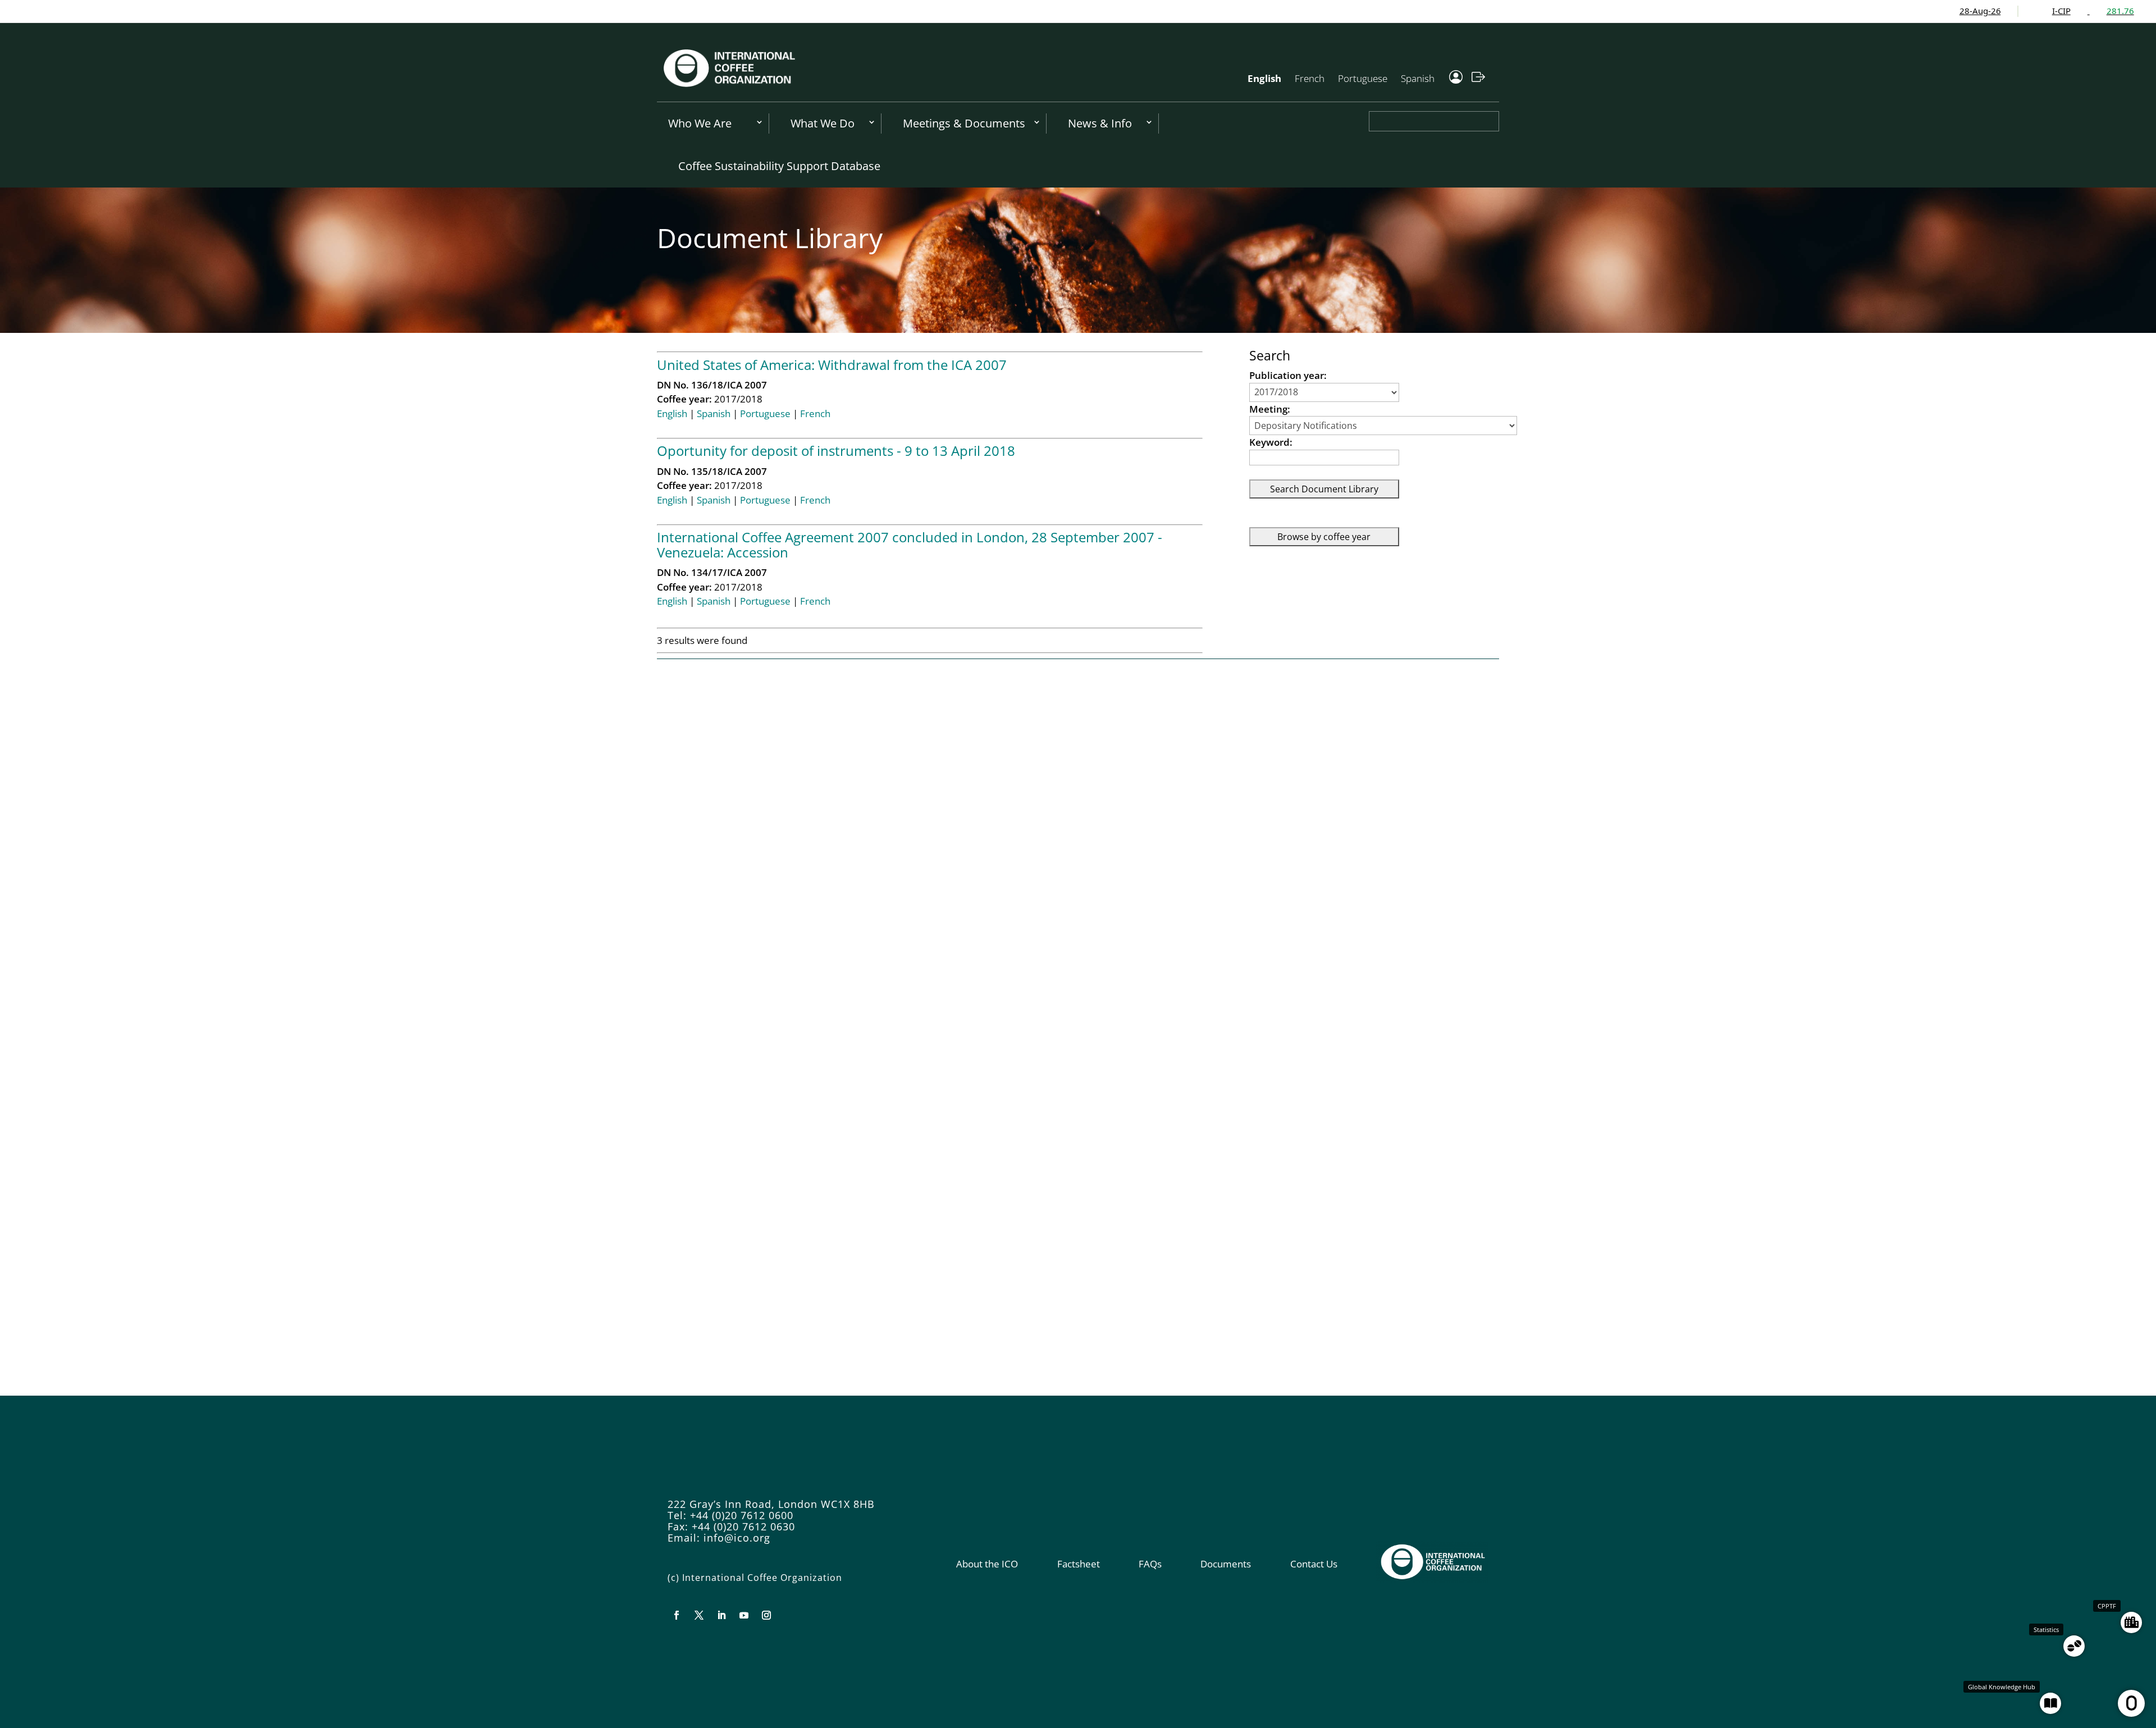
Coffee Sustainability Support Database (779, 166)
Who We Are (700, 123)
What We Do (823, 123)
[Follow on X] (699, 1615)
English (1264, 78)
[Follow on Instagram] (766, 1615)
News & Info (1100, 123)
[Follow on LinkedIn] (721, 1615)
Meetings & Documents (964, 123)
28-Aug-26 (1895, 11)
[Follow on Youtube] (744, 1615)
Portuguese (1363, 78)
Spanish (1418, 78)
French (1310, 78)
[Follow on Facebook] (677, 1615)
